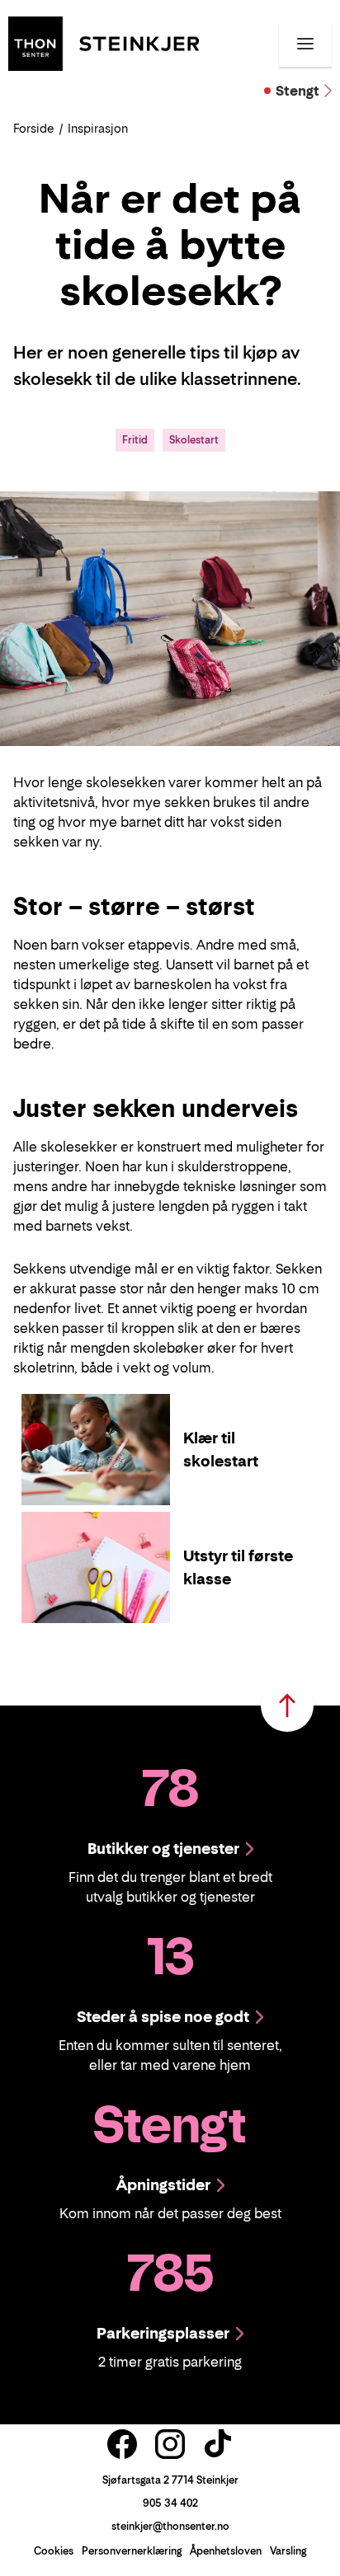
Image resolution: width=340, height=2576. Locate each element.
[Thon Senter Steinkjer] (104, 42)
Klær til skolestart (221, 1450)
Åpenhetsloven (226, 2551)
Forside (34, 128)
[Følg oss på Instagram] (170, 2444)
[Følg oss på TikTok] (218, 2444)
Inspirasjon (98, 128)
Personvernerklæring (132, 2551)
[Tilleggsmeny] (305, 44)
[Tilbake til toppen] (287, 1706)
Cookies (54, 2551)
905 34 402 (170, 2503)
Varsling (288, 2551)
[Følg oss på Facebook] (122, 2444)
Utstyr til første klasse (238, 1567)
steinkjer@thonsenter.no (170, 2526)
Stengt (297, 91)
